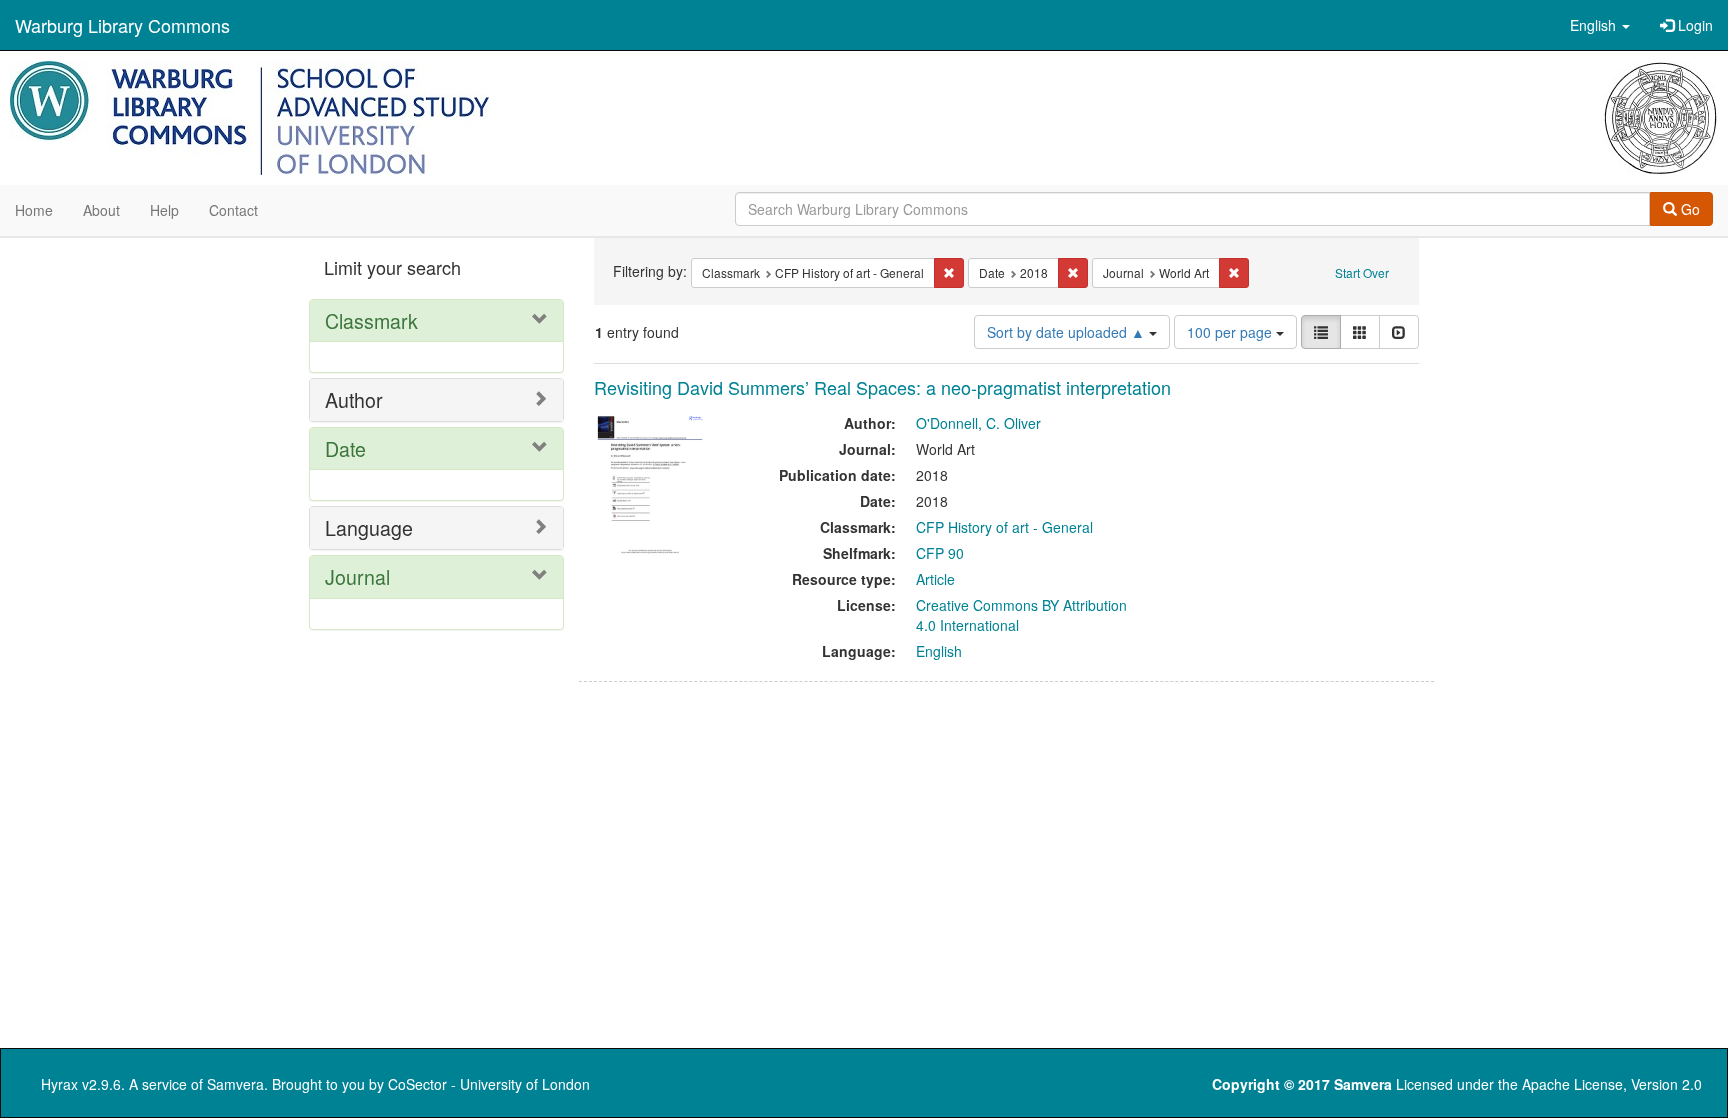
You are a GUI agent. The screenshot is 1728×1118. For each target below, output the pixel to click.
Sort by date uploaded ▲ (1068, 332)
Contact (233, 210)
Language (369, 527)
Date (345, 448)
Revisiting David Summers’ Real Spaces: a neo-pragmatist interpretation (882, 387)
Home (34, 210)
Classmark (371, 320)
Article (935, 579)
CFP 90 (940, 553)
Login (1693, 25)
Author (354, 399)
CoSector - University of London (489, 1084)
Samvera (235, 1084)
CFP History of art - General (1004, 527)
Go (1688, 209)
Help (164, 210)
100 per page (1231, 332)
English (939, 651)
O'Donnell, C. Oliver (978, 423)
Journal (357, 576)
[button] (1600, 25)
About (101, 210)
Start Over (1362, 272)
